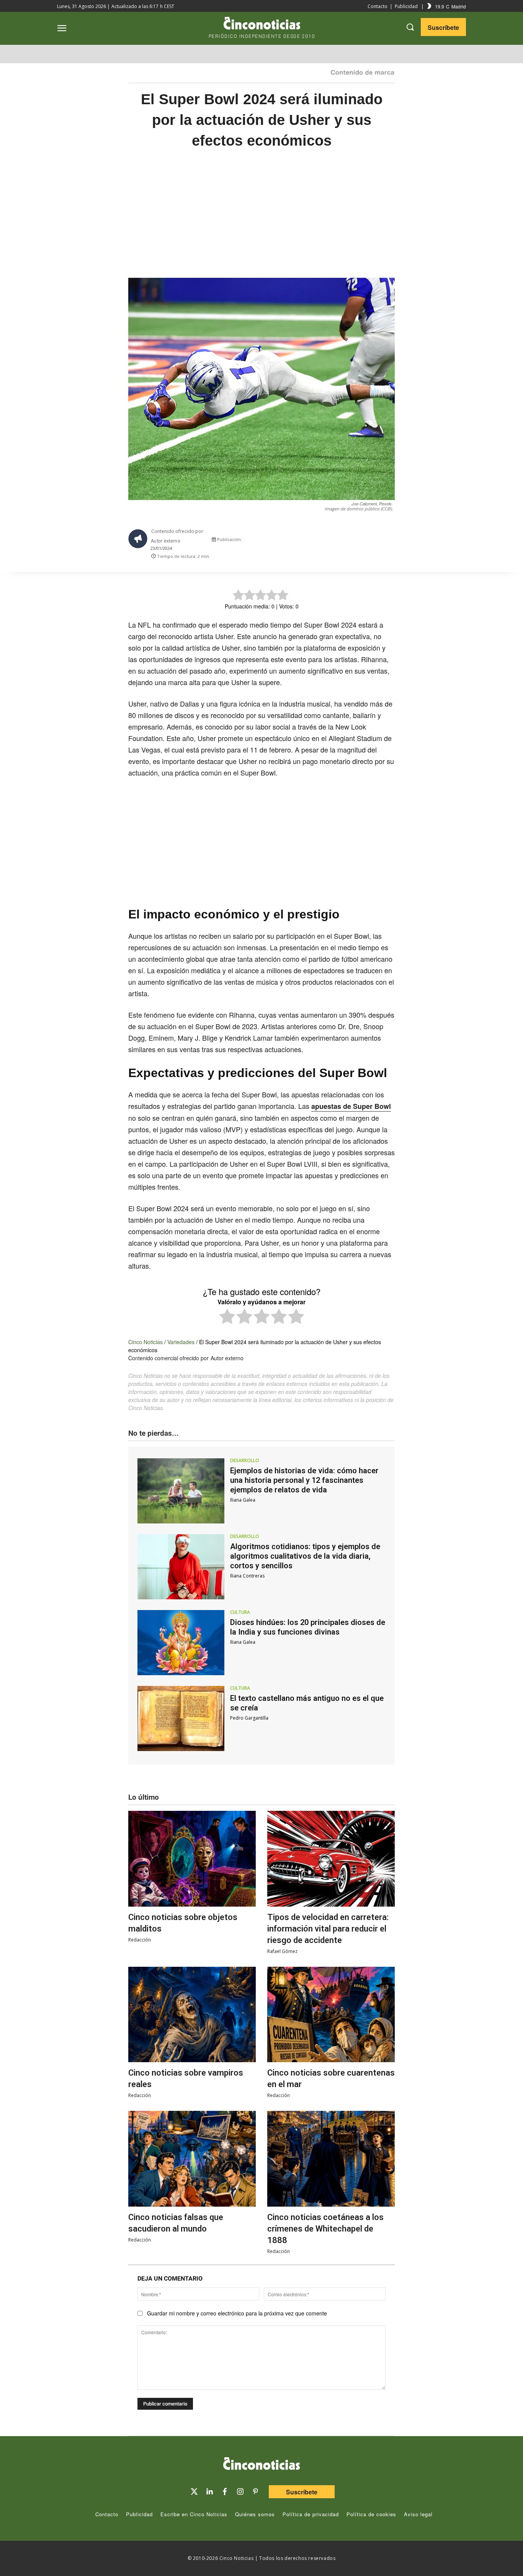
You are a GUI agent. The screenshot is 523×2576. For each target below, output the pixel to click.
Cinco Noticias (145, 1342)
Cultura (240, 1612)
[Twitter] (194, 2492)
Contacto (378, 6)
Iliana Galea (243, 1500)
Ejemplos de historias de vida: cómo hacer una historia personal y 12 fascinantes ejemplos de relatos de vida (304, 1480)
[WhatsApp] (360, 541)
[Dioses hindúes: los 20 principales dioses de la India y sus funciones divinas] (181, 1643)
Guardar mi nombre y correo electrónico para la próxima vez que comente (237, 2313)
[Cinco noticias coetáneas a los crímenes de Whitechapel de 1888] (331, 2159)
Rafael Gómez (282, 1951)
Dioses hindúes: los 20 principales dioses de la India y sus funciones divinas (308, 1627)
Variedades (181, 1342)
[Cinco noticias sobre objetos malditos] (192, 1859)
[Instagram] (240, 2492)
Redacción (140, 1940)
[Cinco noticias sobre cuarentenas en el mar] (331, 2015)
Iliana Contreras (247, 1576)
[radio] (227, 1318)
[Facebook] (343, 541)
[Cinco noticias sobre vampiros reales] (192, 2015)
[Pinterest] (255, 2492)
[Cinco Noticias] (261, 2465)
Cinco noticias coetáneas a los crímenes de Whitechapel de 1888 (325, 2229)
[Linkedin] (209, 2492)
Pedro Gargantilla (249, 1718)
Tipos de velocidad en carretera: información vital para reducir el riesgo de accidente (328, 1929)
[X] (325, 541)
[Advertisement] (261, 221)
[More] (396, 541)
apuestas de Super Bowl (351, 1106)
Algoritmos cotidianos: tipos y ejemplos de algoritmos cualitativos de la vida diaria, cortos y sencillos (305, 1556)
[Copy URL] (378, 541)
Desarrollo (245, 1461)
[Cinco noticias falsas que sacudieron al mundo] (192, 2159)
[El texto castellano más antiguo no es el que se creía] (181, 1718)
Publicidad (406, 6)
